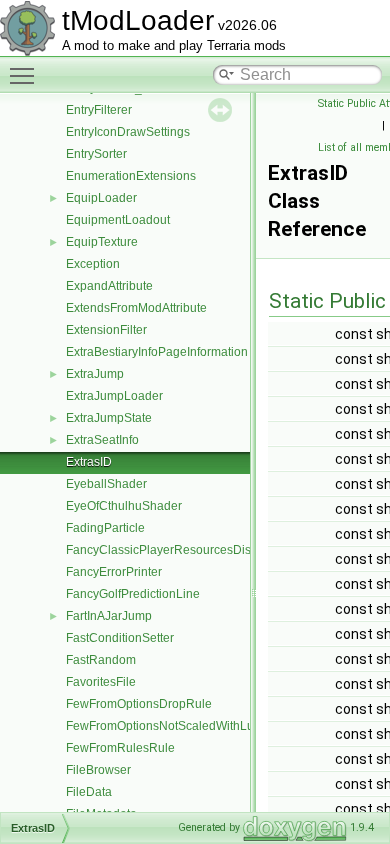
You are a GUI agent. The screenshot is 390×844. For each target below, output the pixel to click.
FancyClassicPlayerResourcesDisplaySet (179, 550)
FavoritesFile (101, 682)
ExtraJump (95, 374)
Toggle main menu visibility (26, 75)
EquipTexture (102, 242)
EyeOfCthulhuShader (124, 506)
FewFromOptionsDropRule (139, 704)
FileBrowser (98, 770)
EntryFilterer (99, 110)
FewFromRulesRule (120, 748)
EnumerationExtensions (131, 176)
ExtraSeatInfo (102, 440)
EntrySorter (96, 154)
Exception (93, 264)
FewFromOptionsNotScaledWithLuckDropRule (192, 726)
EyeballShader (106, 484)
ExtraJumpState (109, 418)
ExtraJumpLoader (114, 396)
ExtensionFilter (106, 330)
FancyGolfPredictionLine (133, 594)
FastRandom (101, 660)
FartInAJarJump (109, 616)
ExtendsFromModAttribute (136, 308)
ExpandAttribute (109, 286)
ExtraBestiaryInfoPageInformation (157, 352)
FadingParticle (105, 528)
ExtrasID (89, 462)
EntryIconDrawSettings (128, 132)
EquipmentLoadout (118, 220)
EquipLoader (101, 198)
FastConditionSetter (120, 638)
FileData (89, 792)
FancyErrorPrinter (114, 572)
